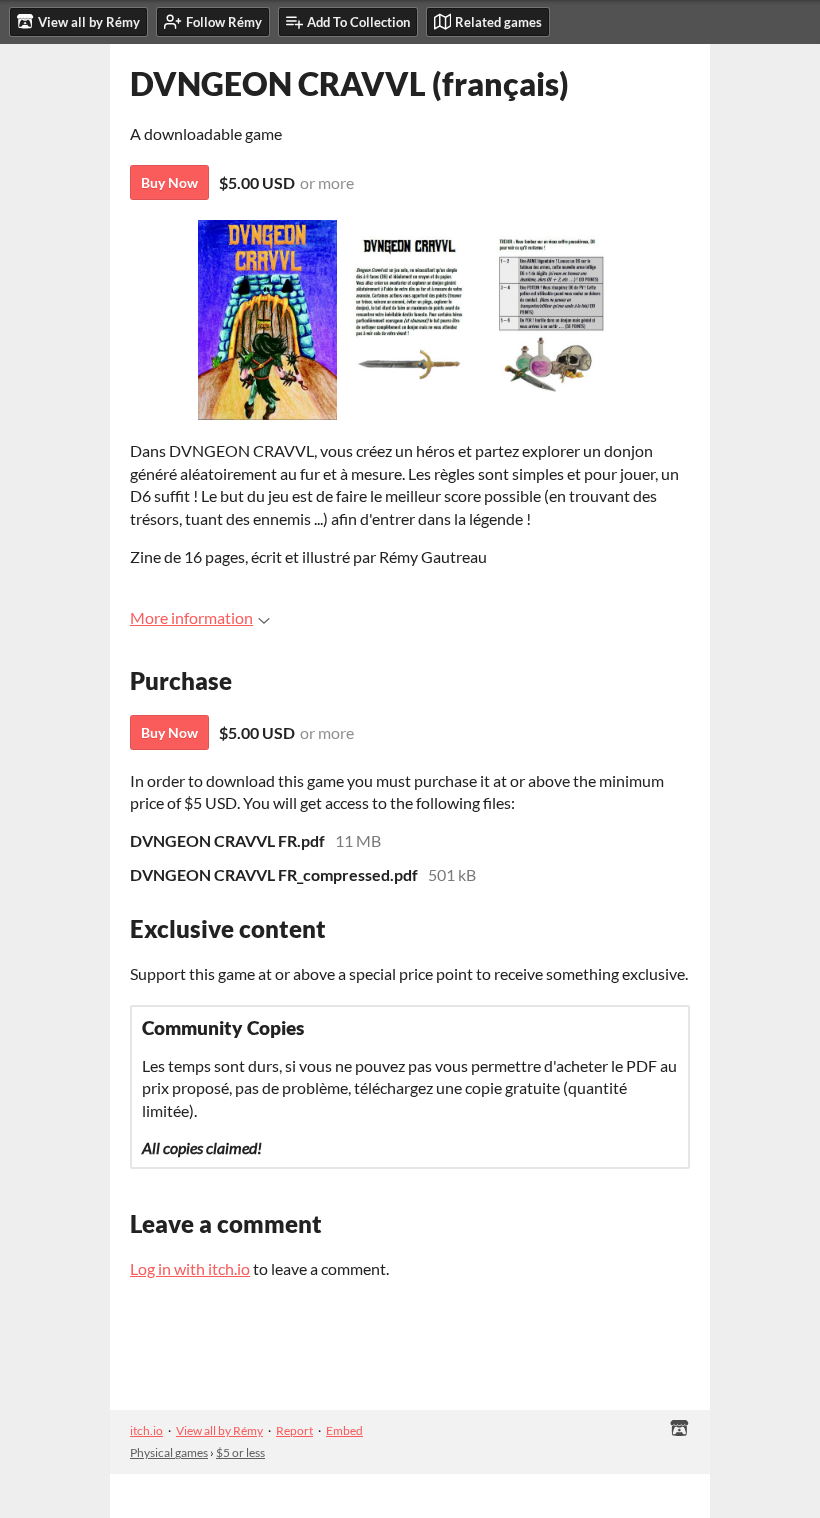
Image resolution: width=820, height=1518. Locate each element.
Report (294, 1430)
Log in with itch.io (190, 1268)
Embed (344, 1430)
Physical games (169, 1452)
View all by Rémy (219, 1430)
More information (191, 617)
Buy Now (169, 182)
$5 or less (240, 1452)
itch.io (146, 1430)
